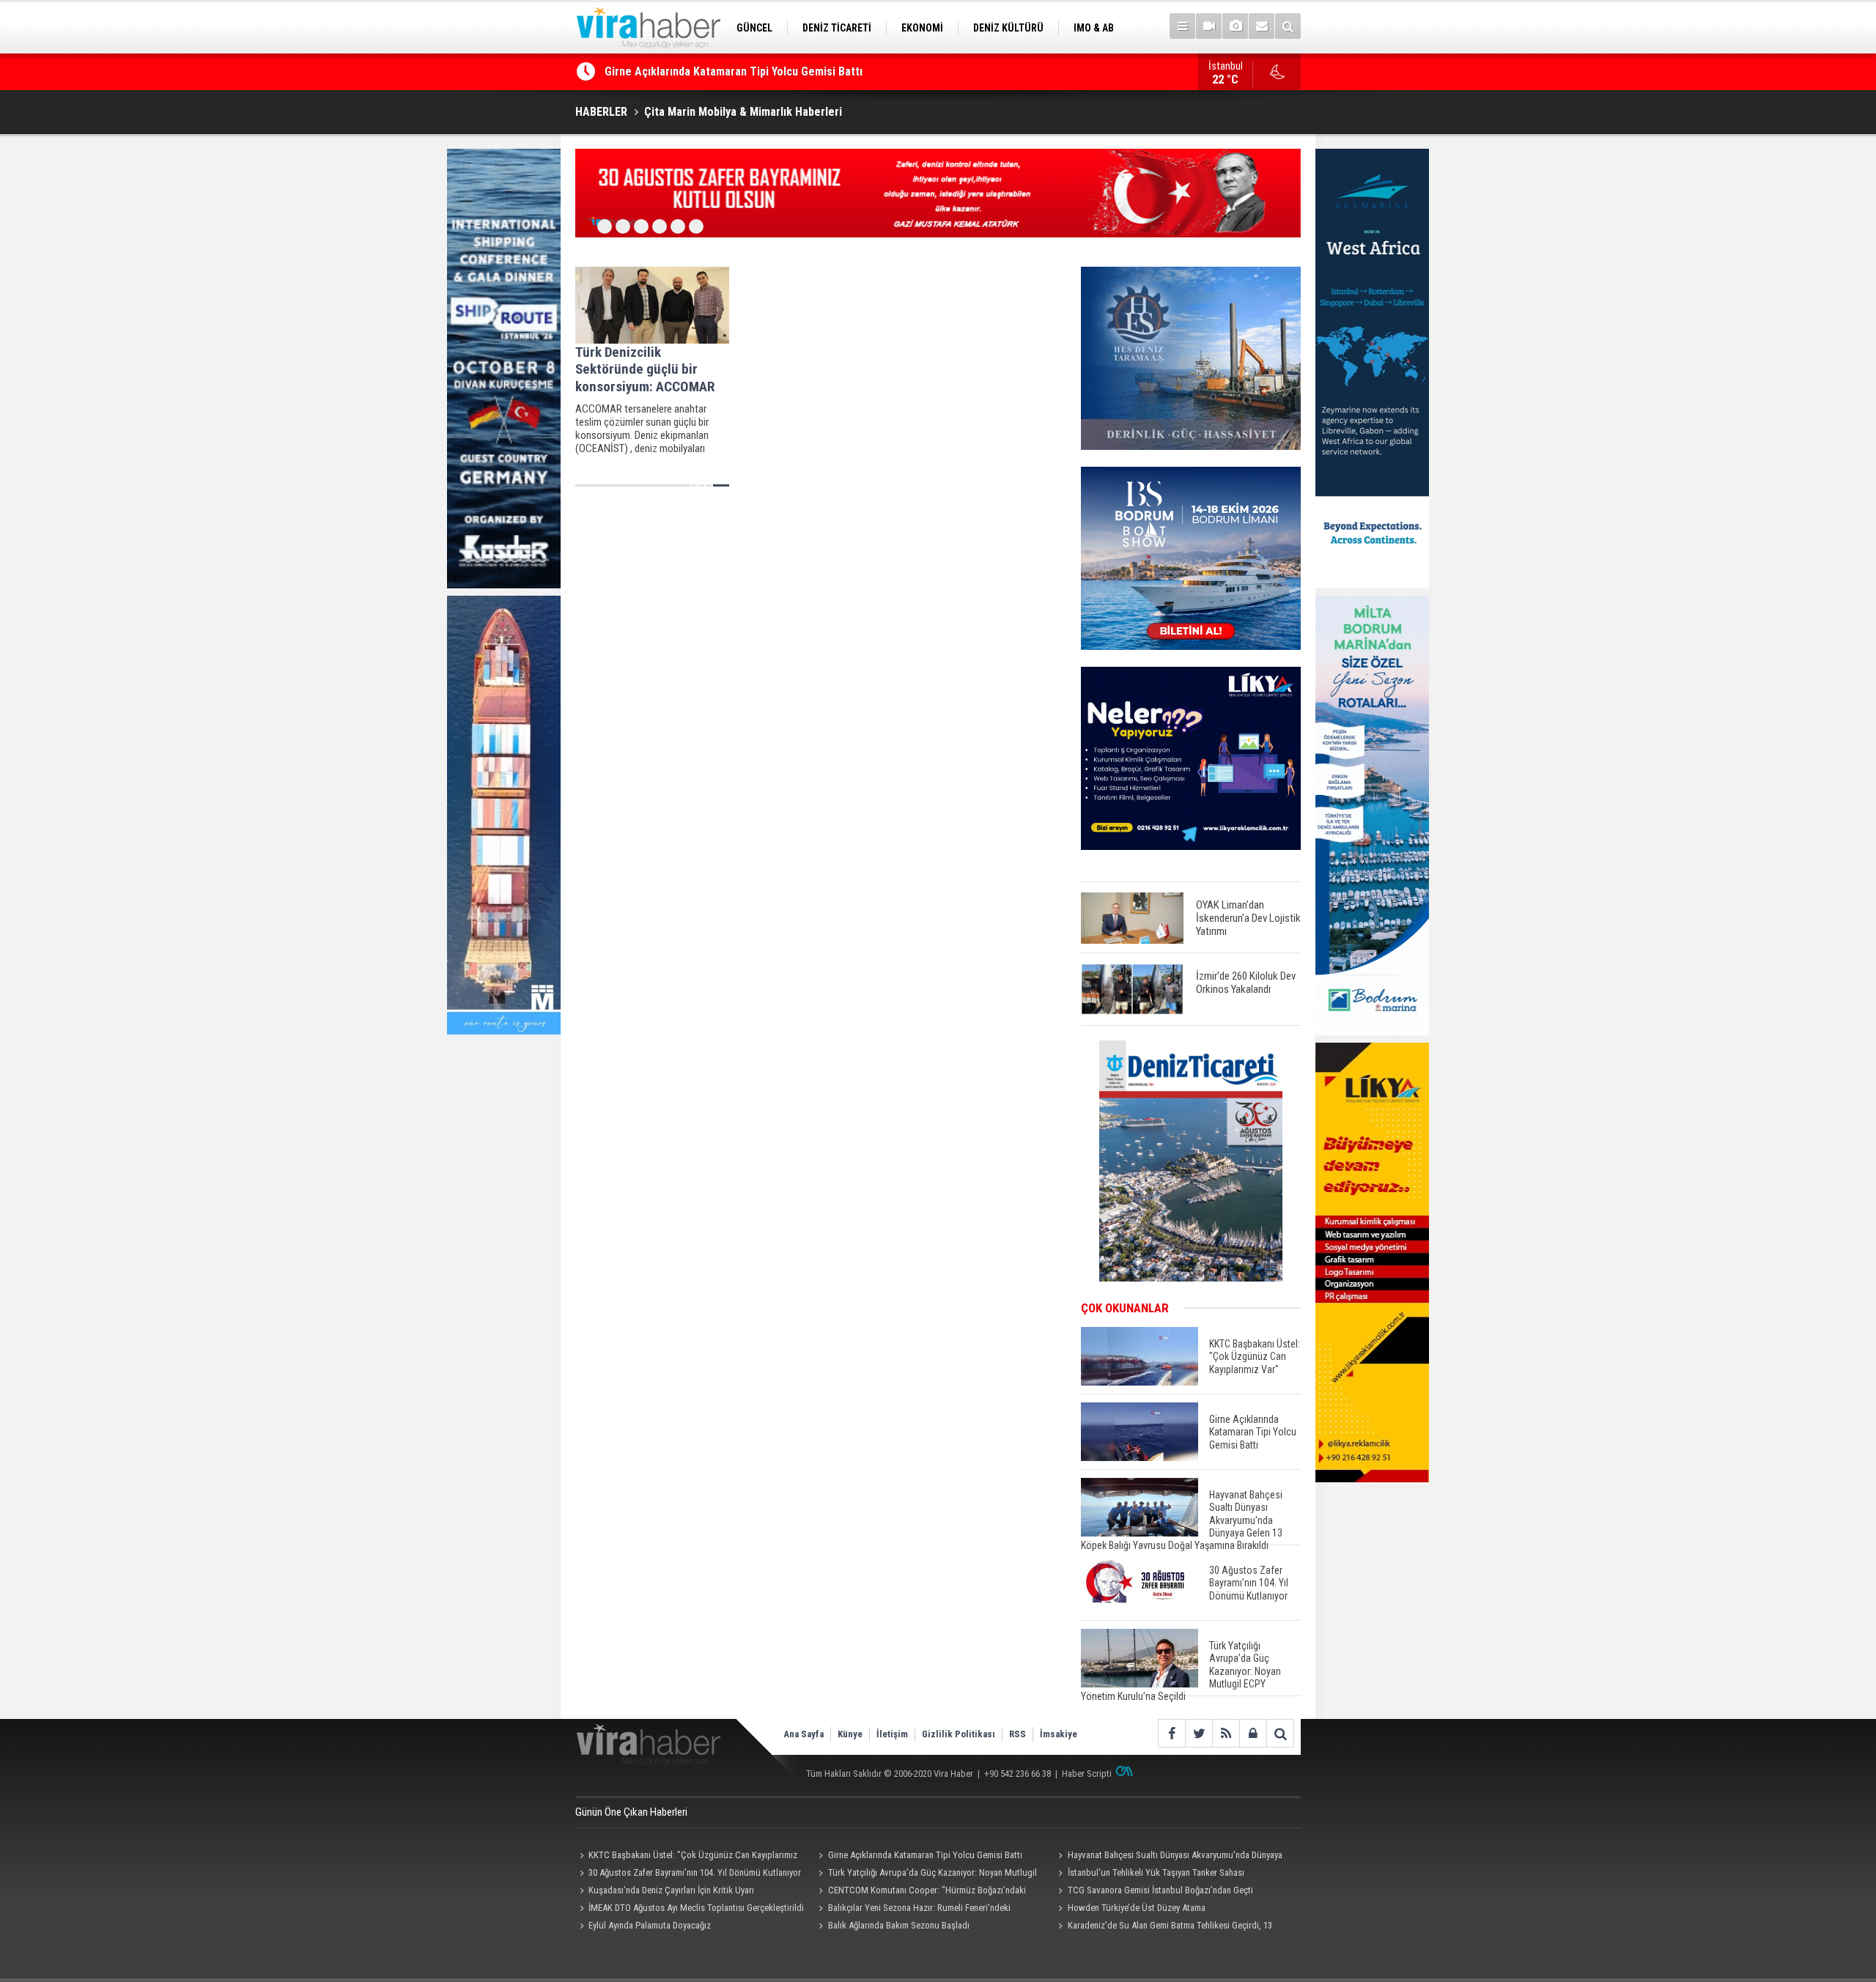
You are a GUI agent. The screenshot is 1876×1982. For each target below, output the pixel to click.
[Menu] (1182, 26)
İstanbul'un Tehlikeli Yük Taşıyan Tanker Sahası (1156, 1872)
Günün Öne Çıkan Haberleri (631, 1812)
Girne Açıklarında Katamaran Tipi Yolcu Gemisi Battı (734, 71)
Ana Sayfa (804, 1734)
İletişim (892, 1734)
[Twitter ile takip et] (1199, 1733)
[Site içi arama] (1288, 26)
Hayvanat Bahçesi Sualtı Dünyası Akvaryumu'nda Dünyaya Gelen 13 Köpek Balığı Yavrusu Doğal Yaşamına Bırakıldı (1168, 1857)
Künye (850, 1734)
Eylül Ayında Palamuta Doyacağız (650, 1925)
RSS (1018, 1734)
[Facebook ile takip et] (1171, 1733)
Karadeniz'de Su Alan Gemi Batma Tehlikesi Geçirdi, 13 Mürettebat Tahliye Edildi (1163, 1927)
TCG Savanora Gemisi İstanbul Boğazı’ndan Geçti (1160, 1890)
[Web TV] (1209, 26)
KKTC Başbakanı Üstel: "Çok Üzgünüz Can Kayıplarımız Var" (686, 1857)
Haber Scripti (1087, 1774)
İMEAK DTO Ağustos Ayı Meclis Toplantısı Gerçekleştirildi (696, 1908)
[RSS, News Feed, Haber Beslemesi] (1226, 1733)
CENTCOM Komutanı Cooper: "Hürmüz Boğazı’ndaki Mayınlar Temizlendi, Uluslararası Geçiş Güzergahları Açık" (925, 1892)
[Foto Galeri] (1235, 26)
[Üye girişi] (1253, 1733)
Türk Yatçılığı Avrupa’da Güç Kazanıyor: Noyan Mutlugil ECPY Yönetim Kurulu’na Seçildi (926, 1874)
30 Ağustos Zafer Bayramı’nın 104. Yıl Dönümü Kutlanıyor (695, 1872)
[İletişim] (1262, 26)
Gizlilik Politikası (959, 1734)
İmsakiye (1059, 1734)
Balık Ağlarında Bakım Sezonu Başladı (899, 1925)
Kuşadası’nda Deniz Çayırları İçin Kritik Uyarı (671, 1890)
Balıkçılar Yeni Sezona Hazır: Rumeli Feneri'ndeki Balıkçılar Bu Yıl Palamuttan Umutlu (913, 1909)
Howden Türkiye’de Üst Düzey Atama (1137, 1908)
